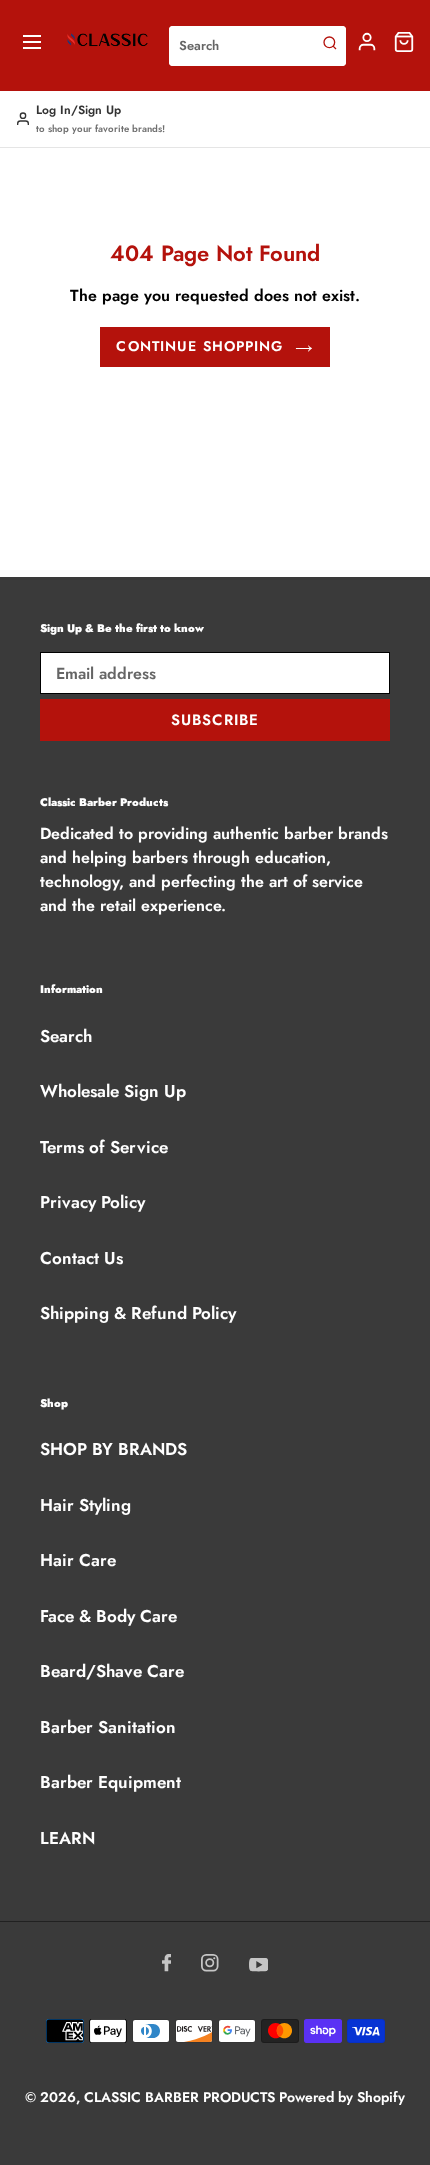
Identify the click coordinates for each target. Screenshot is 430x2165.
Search (66, 1036)
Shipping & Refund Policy (138, 1313)
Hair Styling (85, 1505)
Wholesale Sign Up (113, 1091)
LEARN (67, 1838)
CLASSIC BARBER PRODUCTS (181, 2097)
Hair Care (78, 1560)
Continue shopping (199, 346)
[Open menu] (32, 45)
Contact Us (81, 1258)
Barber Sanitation (108, 1727)
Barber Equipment (110, 1782)
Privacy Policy (92, 1202)
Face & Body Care (108, 1616)
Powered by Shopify (342, 2097)
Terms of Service (104, 1147)
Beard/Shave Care (112, 1671)
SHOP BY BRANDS (113, 1449)
